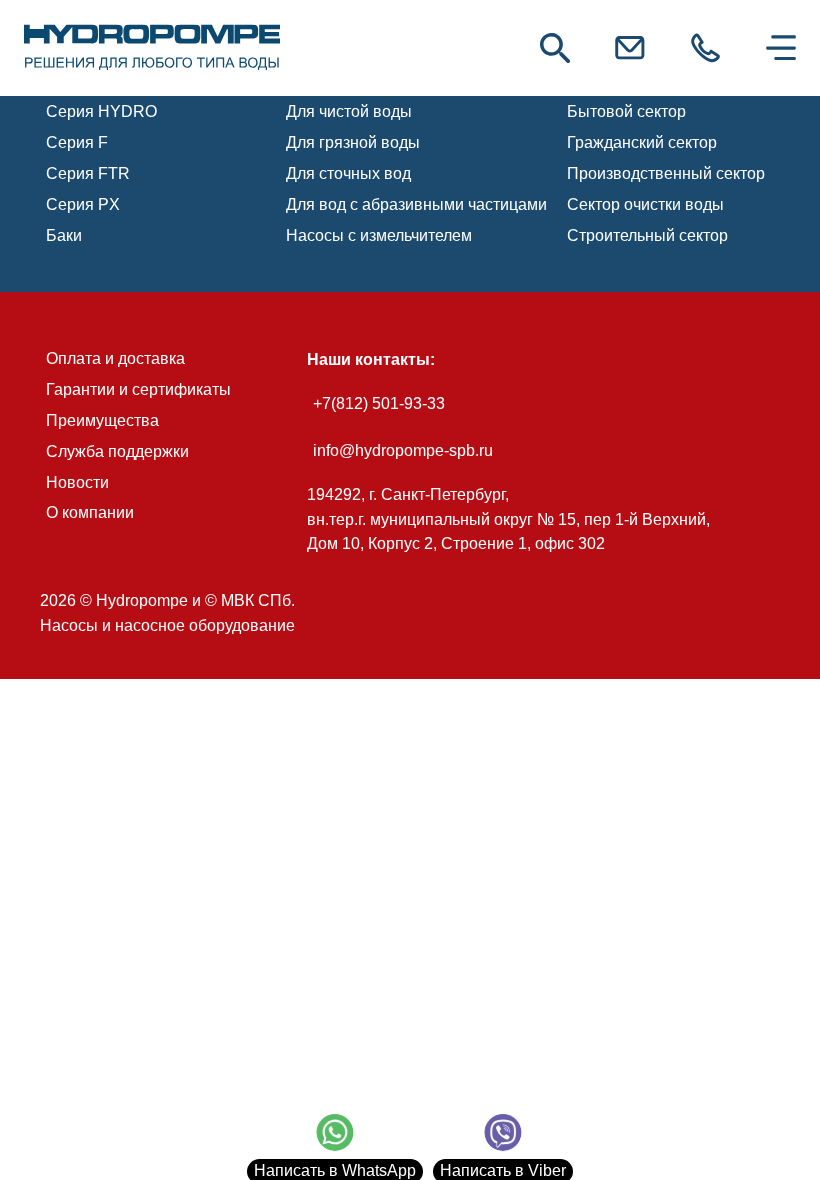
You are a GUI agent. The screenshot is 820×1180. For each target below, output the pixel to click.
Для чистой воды (349, 111)
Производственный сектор (666, 173)
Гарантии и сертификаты (138, 389)
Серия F (77, 142)
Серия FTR (88, 173)
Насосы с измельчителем (379, 235)
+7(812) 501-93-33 (379, 403)
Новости (77, 482)
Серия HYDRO (101, 111)
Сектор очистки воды (645, 204)
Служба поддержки (117, 451)
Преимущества (102, 420)
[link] (152, 48)
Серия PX (83, 204)
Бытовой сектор (626, 111)
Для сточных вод (348, 173)
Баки (64, 235)
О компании (90, 512)
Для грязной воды (353, 142)
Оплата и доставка (115, 358)
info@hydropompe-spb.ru (403, 450)
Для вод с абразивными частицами (416, 204)
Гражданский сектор (642, 142)
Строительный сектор (647, 235)
